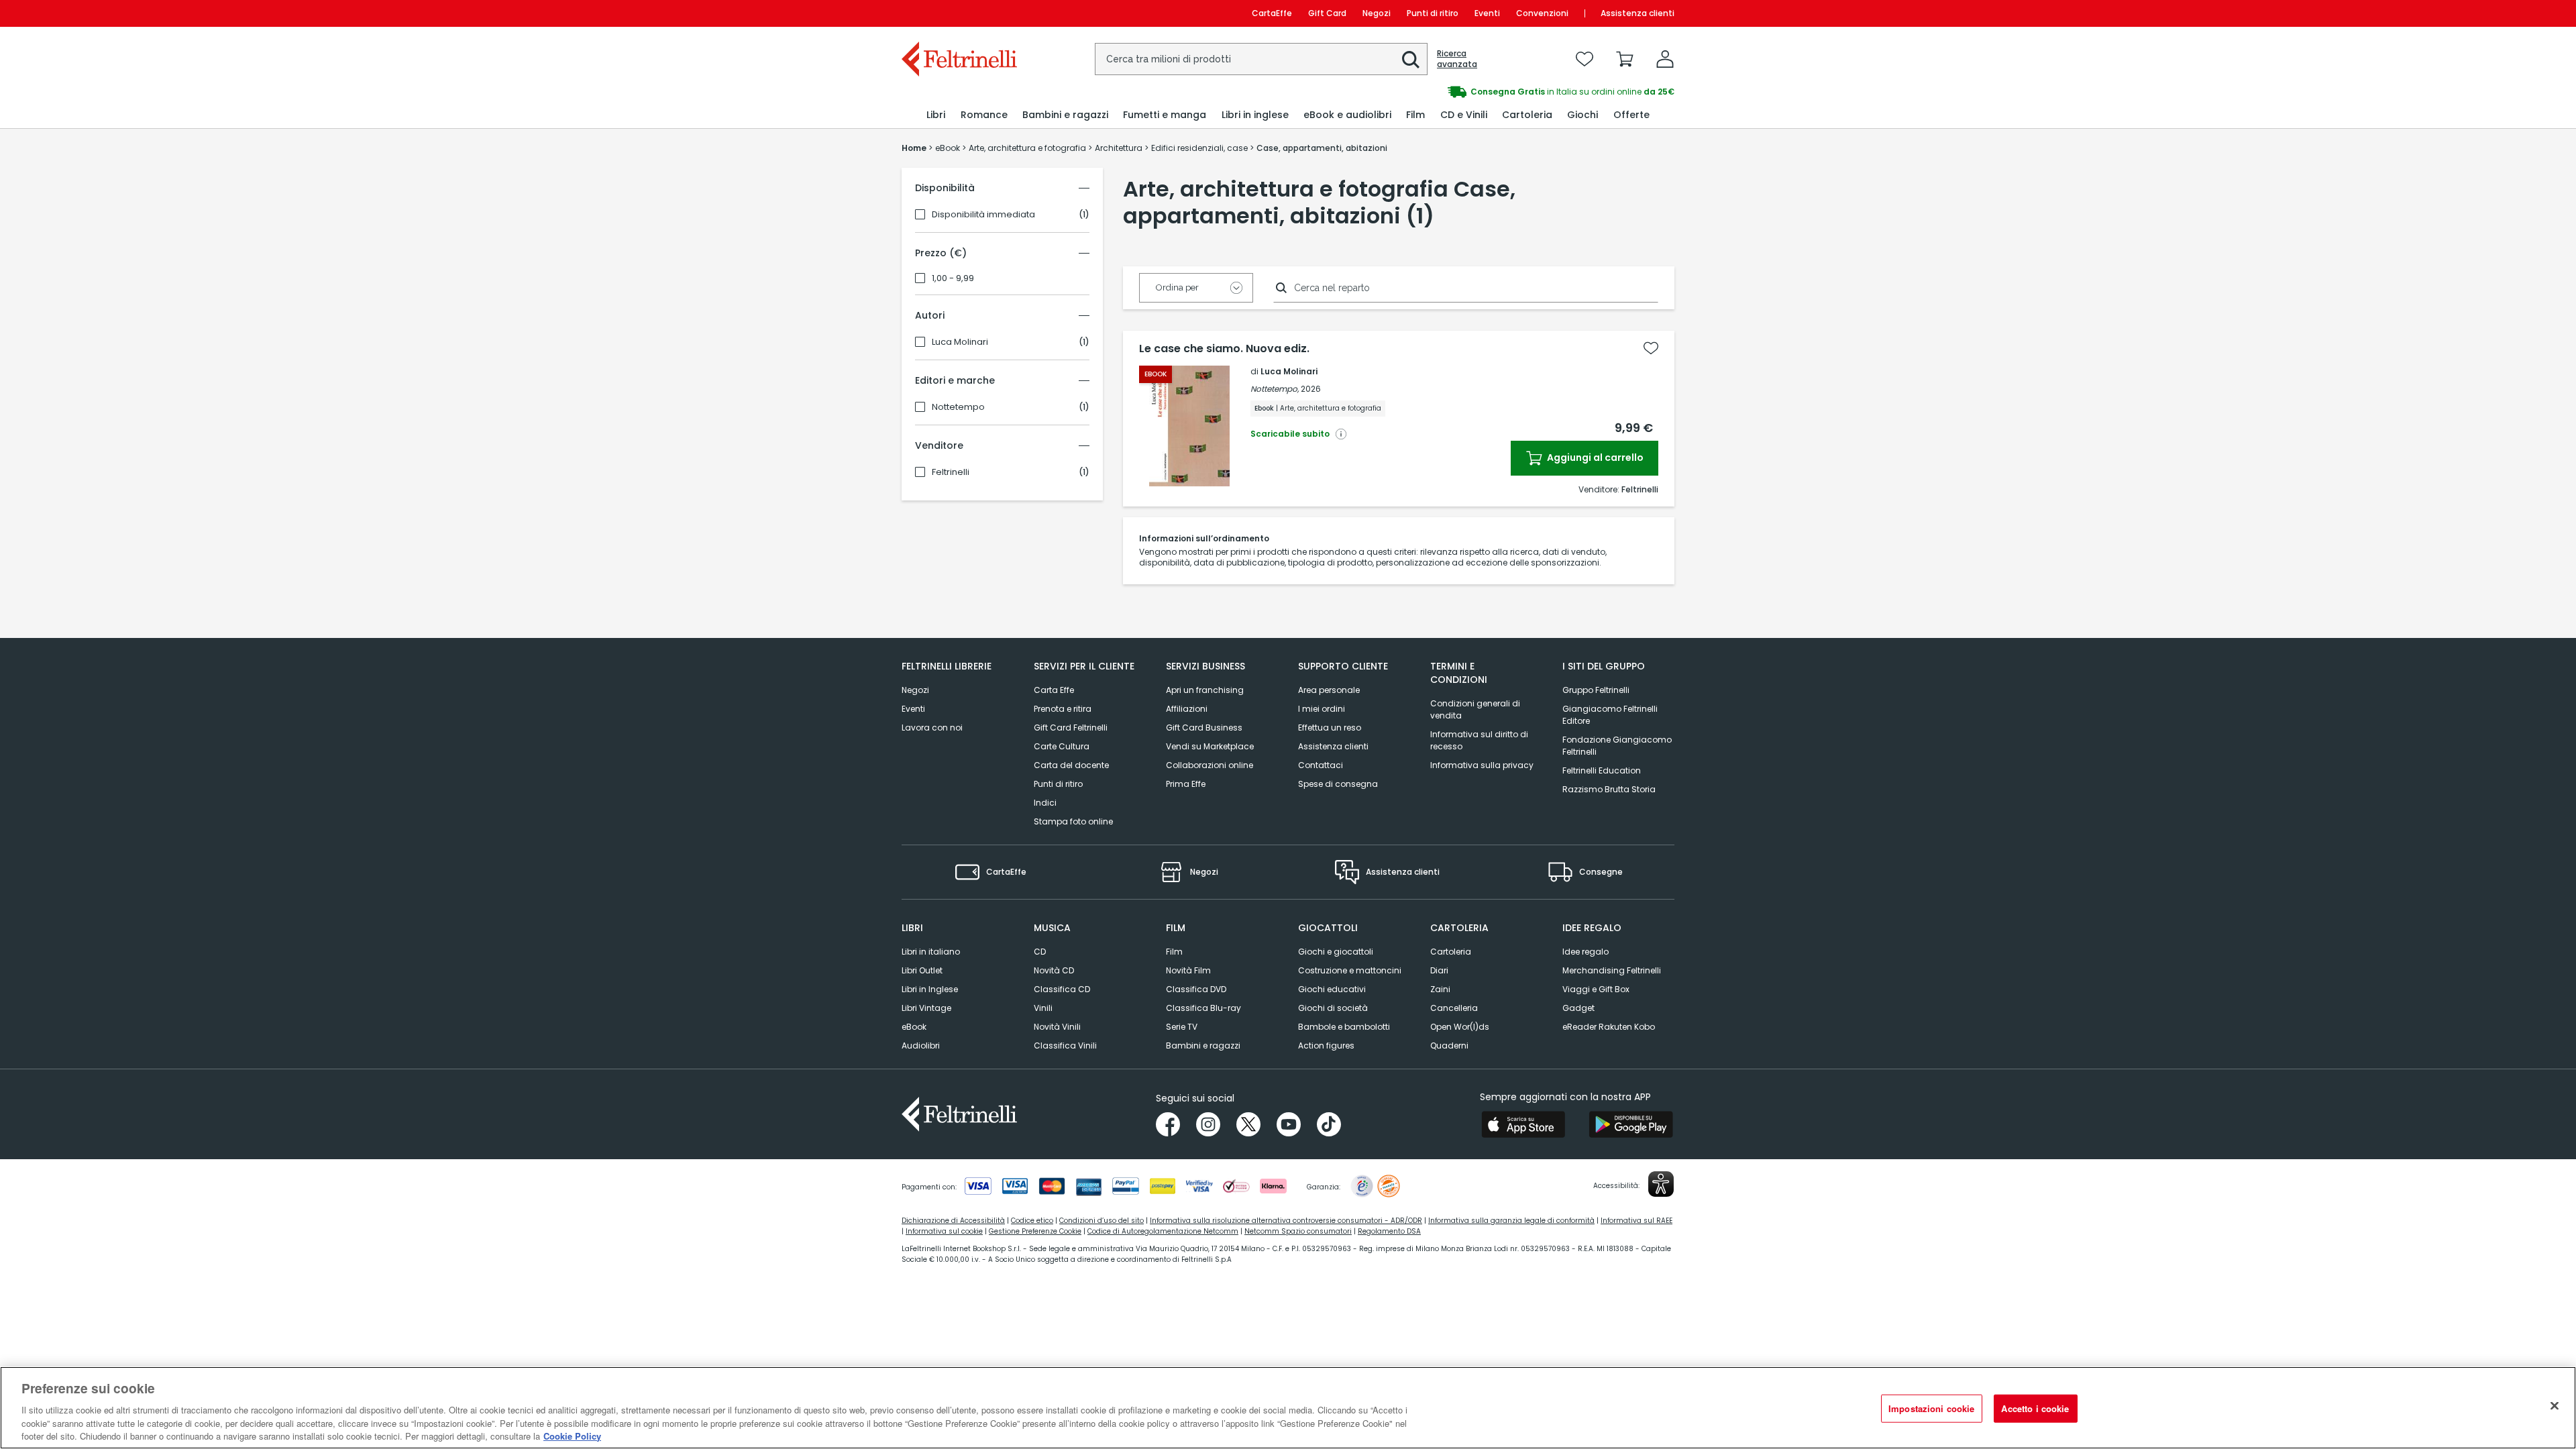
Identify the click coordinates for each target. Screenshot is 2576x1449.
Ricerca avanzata (1457, 59)
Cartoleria (1451, 952)
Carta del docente (1071, 765)
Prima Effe (1186, 784)
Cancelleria (1454, 1008)
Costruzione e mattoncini (1350, 970)
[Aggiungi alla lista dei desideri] (1651, 348)
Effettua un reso (1330, 728)
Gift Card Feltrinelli (1071, 728)
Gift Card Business (1204, 728)
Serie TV (1182, 1027)
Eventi (1487, 13)
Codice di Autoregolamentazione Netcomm (1163, 1231)
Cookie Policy (572, 1435)
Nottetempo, (1275, 389)
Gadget (1578, 1008)
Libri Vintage (926, 1008)
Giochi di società (1333, 1008)
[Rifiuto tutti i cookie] (2555, 1406)
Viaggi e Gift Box (1596, 989)
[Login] (1665, 59)
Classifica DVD (1196, 989)
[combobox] (1261, 59)
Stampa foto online (1073, 821)
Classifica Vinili (1065, 1045)
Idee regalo (1586, 952)
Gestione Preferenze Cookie (1035, 1231)
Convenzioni (1542, 13)
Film (1174, 952)
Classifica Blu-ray (1203, 1008)
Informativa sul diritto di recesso (1479, 740)
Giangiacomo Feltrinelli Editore (1610, 715)
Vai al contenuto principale (958, 13)
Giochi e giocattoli (1336, 952)
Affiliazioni (1187, 709)
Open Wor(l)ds (1460, 1027)
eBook (914, 1027)
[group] (1481, 92)
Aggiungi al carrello (1594, 458)
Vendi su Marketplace (1210, 746)
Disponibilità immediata (983, 215)
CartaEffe (1272, 13)
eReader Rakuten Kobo (1609, 1027)
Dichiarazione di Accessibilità (953, 1221)
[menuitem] (936, 115)
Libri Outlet (922, 970)
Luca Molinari (960, 342)
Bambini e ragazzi (1203, 1045)
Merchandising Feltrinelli (1612, 970)
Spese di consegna (1338, 784)
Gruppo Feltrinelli (1596, 690)
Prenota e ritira (1063, 709)
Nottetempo (958, 407)
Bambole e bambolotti (1344, 1027)
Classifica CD (1062, 989)
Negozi (1377, 13)
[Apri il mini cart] (1625, 59)
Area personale (1329, 690)
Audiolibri (921, 1045)
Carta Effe (1054, 690)
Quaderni (1449, 1045)
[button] (1411, 60)
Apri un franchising (1205, 690)
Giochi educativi (1332, 989)
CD (1040, 952)
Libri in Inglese (930, 989)
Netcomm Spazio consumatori (1298, 1231)
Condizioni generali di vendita (1475, 709)
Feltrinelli (951, 472)
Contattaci (1321, 765)
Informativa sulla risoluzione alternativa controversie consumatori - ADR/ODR (1286, 1221)
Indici (1045, 803)
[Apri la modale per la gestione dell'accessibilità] (1661, 1184)
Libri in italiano (931, 952)
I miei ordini (1322, 709)
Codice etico (1032, 1221)
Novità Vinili (1057, 1027)
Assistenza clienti (1638, 13)
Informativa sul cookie (944, 1231)
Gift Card (1327, 13)
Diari (1439, 970)
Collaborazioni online (1210, 765)
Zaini (1440, 989)
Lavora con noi (932, 728)
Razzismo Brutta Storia (1609, 789)
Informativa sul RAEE (1636, 1221)
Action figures (1326, 1045)
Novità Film (1188, 970)
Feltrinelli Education (1602, 770)
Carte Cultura (1062, 746)
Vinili (1043, 1008)
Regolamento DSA (1389, 1231)
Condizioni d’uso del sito (1102, 1221)
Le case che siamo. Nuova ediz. (1224, 349)
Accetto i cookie (2035, 1408)
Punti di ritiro (1433, 13)
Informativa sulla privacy (1482, 765)
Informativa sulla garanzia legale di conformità (1511, 1221)
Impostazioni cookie (1931, 1408)
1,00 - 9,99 (953, 278)
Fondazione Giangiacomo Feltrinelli (1617, 746)
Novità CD (1054, 970)
